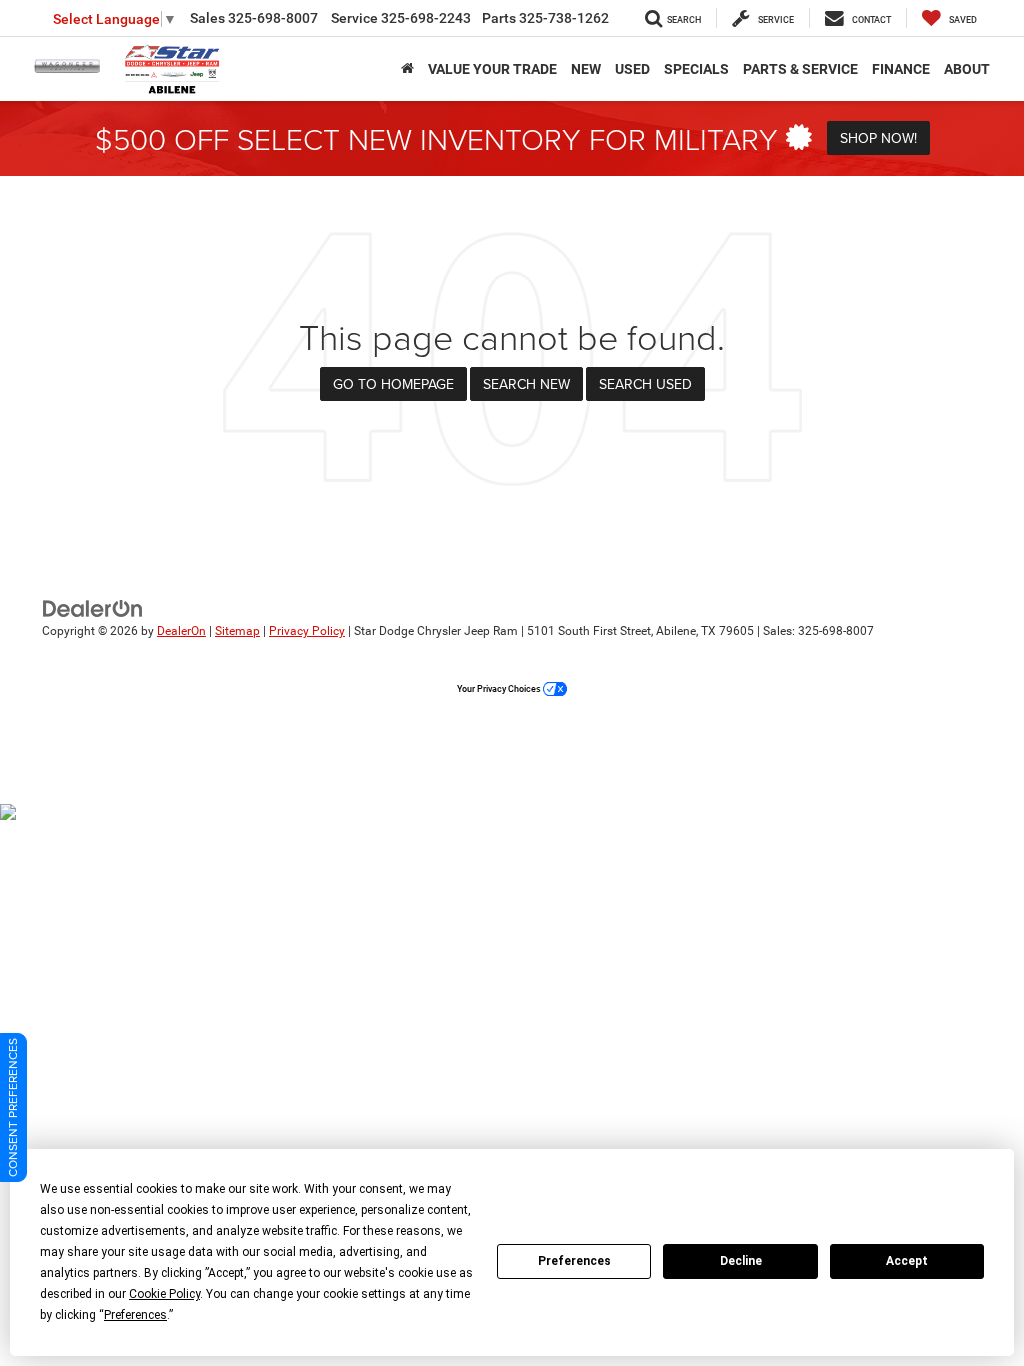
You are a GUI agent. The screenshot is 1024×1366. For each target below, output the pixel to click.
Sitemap (237, 631)
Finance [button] (901, 69)
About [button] (967, 69)
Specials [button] (696, 69)
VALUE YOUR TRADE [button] (492, 69)
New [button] (586, 69)
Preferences (574, 1261)
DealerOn (181, 631)
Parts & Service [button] (800, 69)
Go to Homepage (393, 384)
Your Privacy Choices (500, 689)
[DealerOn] (93, 608)
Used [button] (632, 69)
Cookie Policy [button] (164, 1294)
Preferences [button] (135, 1315)
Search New (526, 384)
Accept (907, 1261)
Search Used (645, 384)
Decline (741, 1261)
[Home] (407, 69)
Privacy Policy (307, 631)
